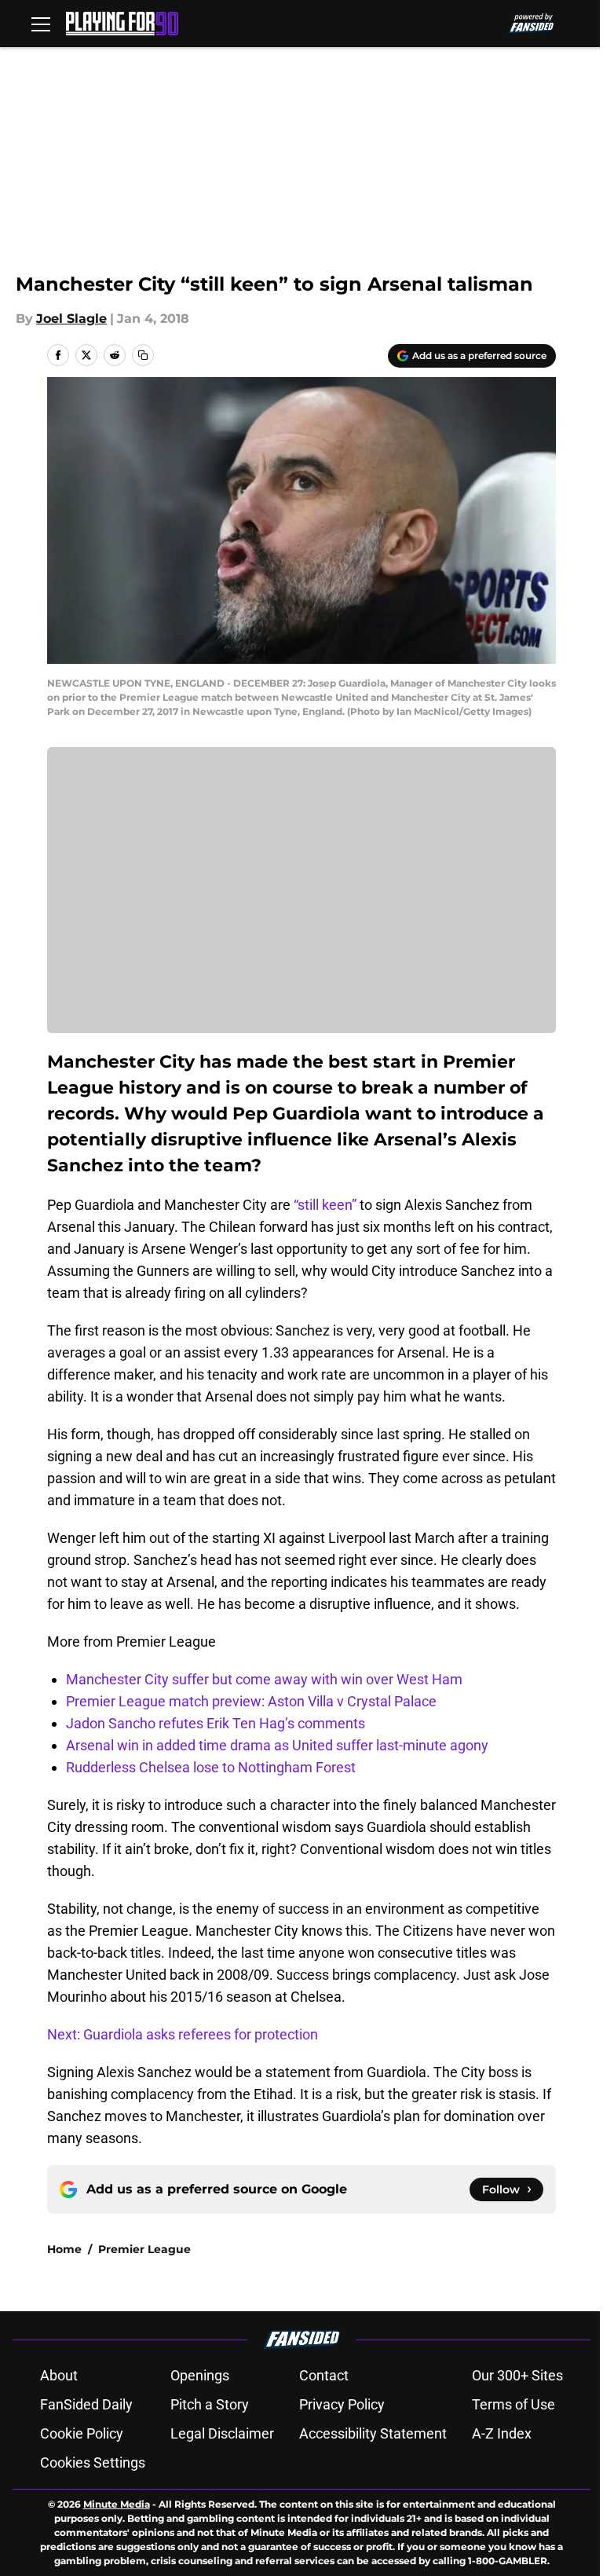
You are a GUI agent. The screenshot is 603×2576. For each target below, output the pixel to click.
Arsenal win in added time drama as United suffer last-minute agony (277, 1745)
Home (64, 2249)
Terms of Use (513, 2404)
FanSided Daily (86, 2404)
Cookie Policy (82, 2433)
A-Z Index (502, 2433)
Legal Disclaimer (222, 2433)
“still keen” (325, 1205)
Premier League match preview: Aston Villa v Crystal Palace (251, 1701)
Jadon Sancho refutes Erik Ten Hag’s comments (216, 1723)
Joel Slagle (71, 319)
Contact (324, 2375)
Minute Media (117, 2504)
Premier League (144, 2249)
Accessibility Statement (373, 2433)
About (59, 2375)
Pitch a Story (210, 2404)
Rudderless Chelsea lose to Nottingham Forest (211, 1767)
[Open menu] (41, 24)
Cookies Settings (93, 2462)
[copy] (143, 355)
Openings (200, 2375)
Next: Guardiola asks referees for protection (183, 2034)
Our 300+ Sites (517, 2375)
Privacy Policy (342, 2404)
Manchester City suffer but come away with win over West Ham (264, 1679)
